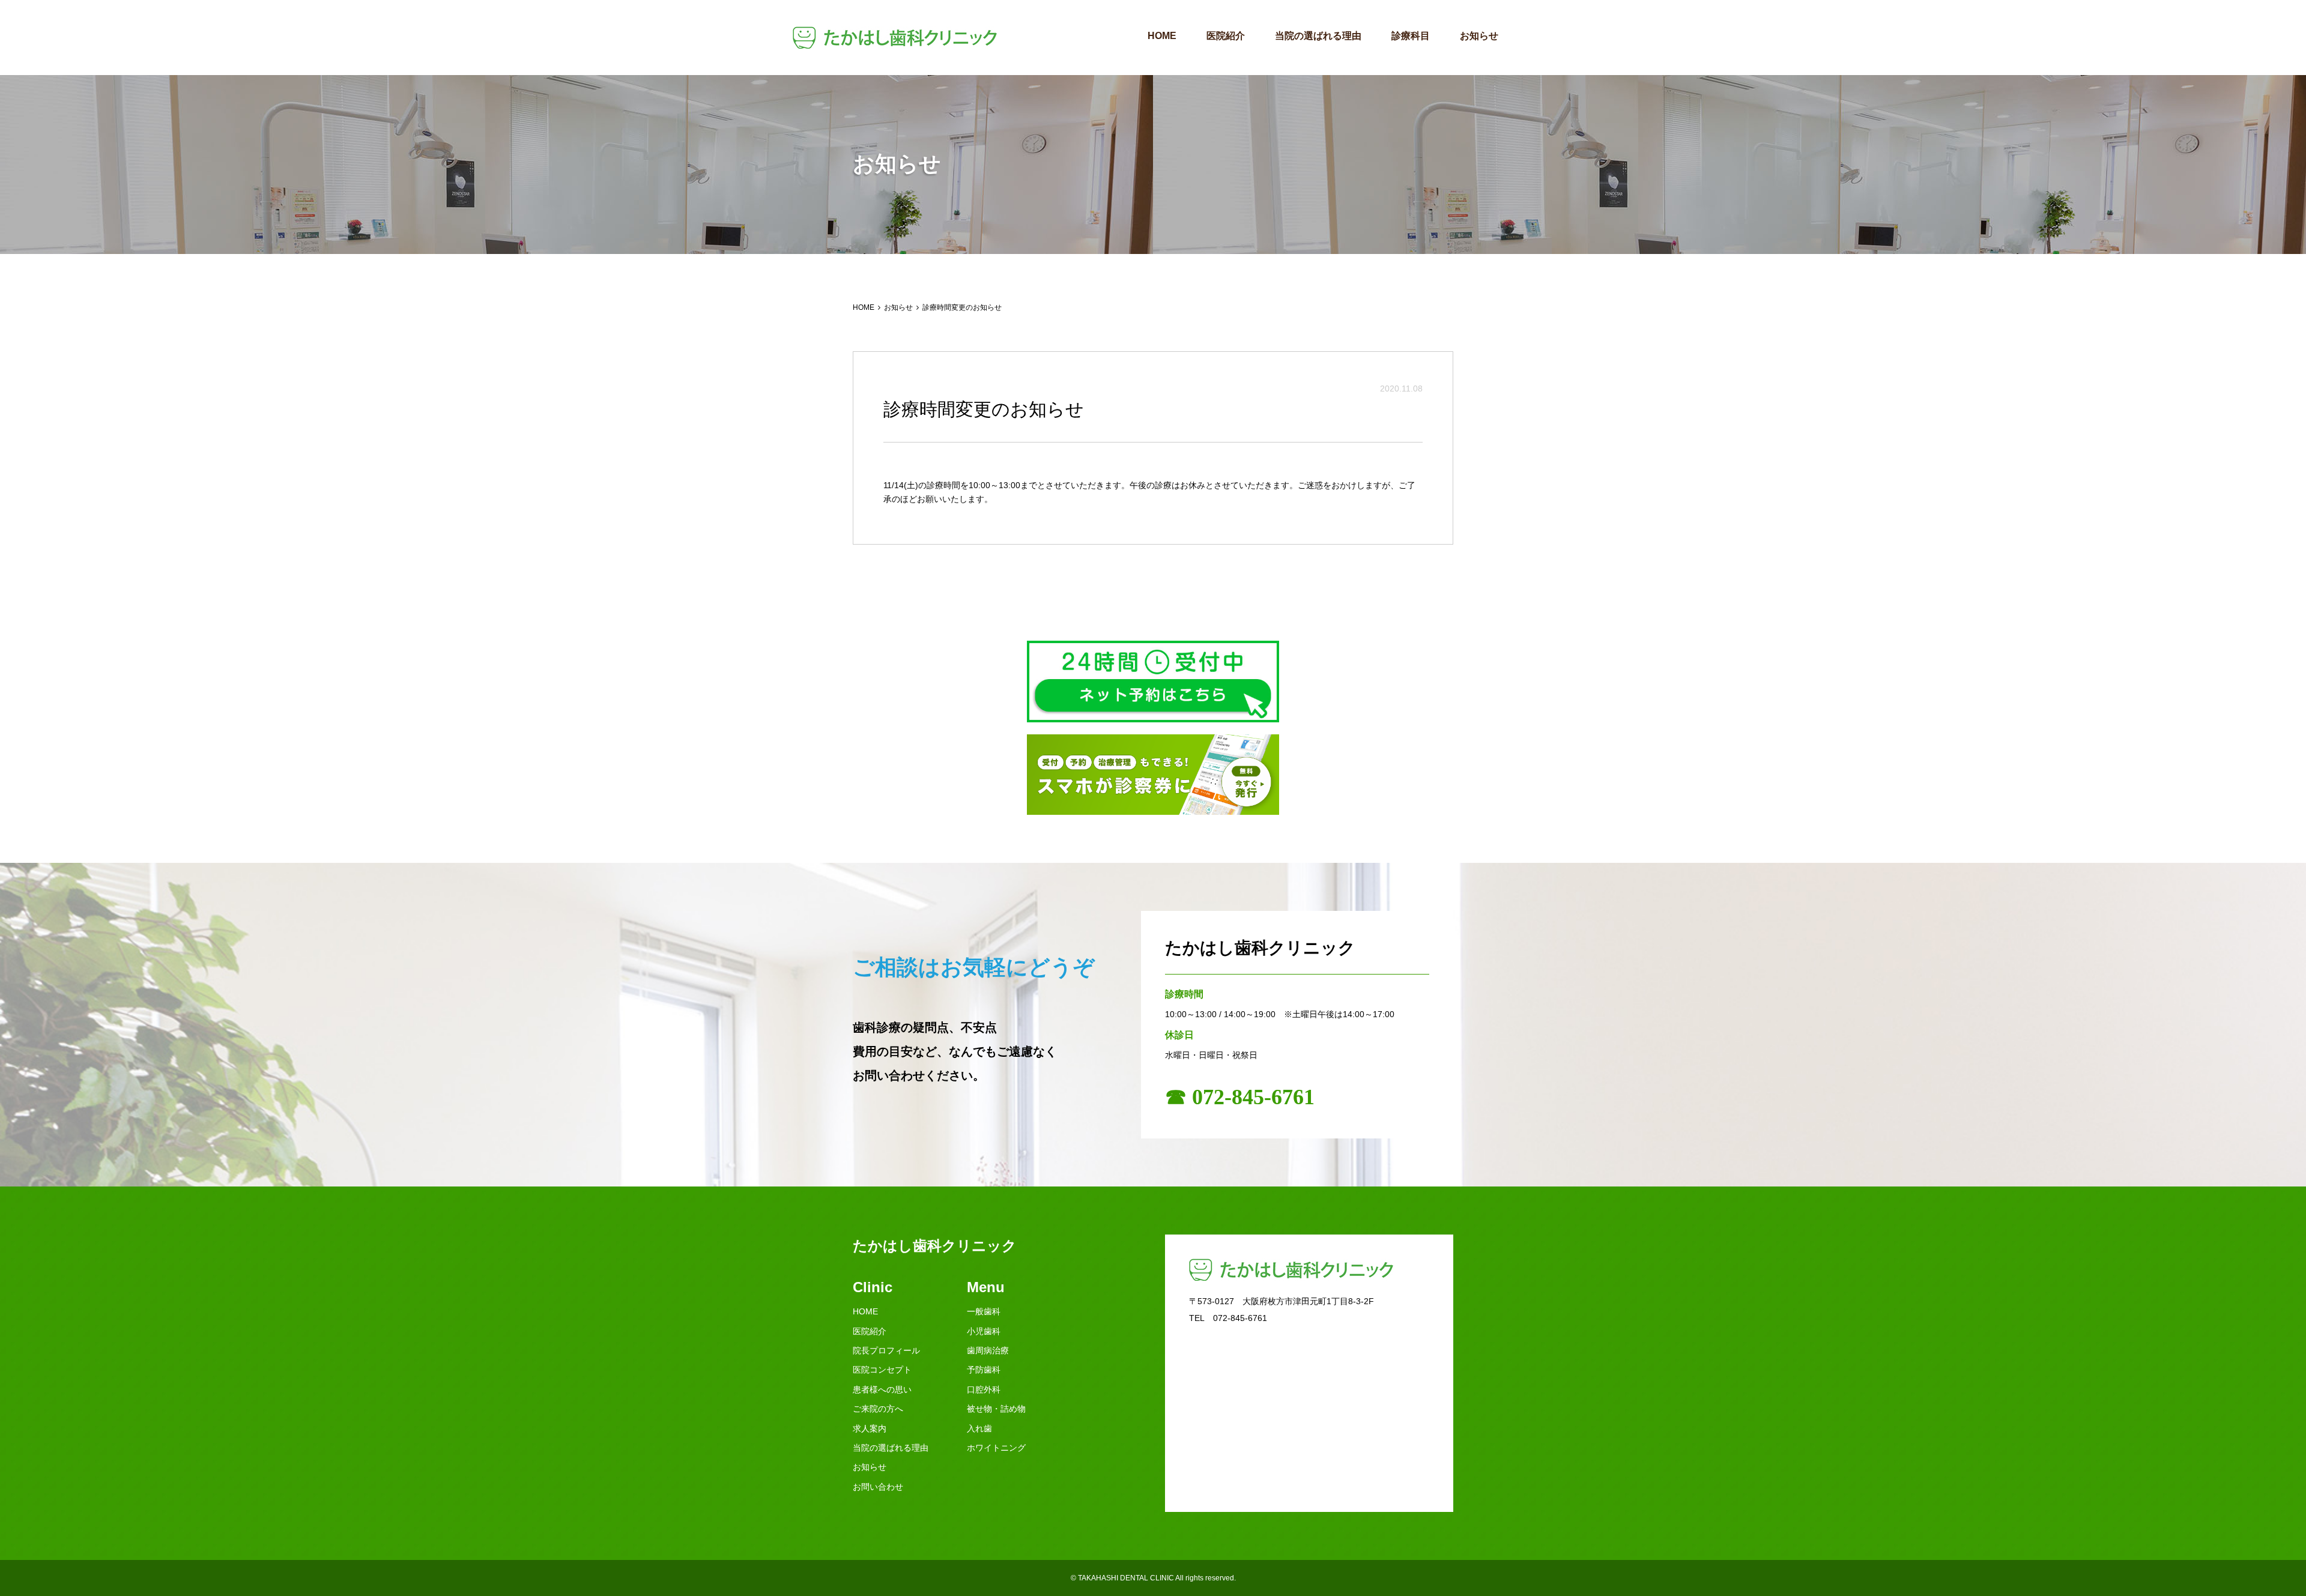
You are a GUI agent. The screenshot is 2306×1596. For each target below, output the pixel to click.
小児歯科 (984, 1331)
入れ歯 (979, 1428)
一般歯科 (984, 1311)
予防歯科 (984, 1370)
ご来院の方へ (878, 1409)
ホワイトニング (996, 1448)
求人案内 (870, 1428)
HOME (1162, 36)
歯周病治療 (988, 1350)
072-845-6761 (1240, 1318)
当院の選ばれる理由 (1318, 36)
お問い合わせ (878, 1487)
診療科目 (1411, 36)
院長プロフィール (886, 1350)
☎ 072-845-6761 (1240, 1097)
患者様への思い (882, 1389)
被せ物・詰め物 (996, 1409)
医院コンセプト (882, 1370)
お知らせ (1479, 36)
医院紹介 (1226, 36)
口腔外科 (984, 1389)
